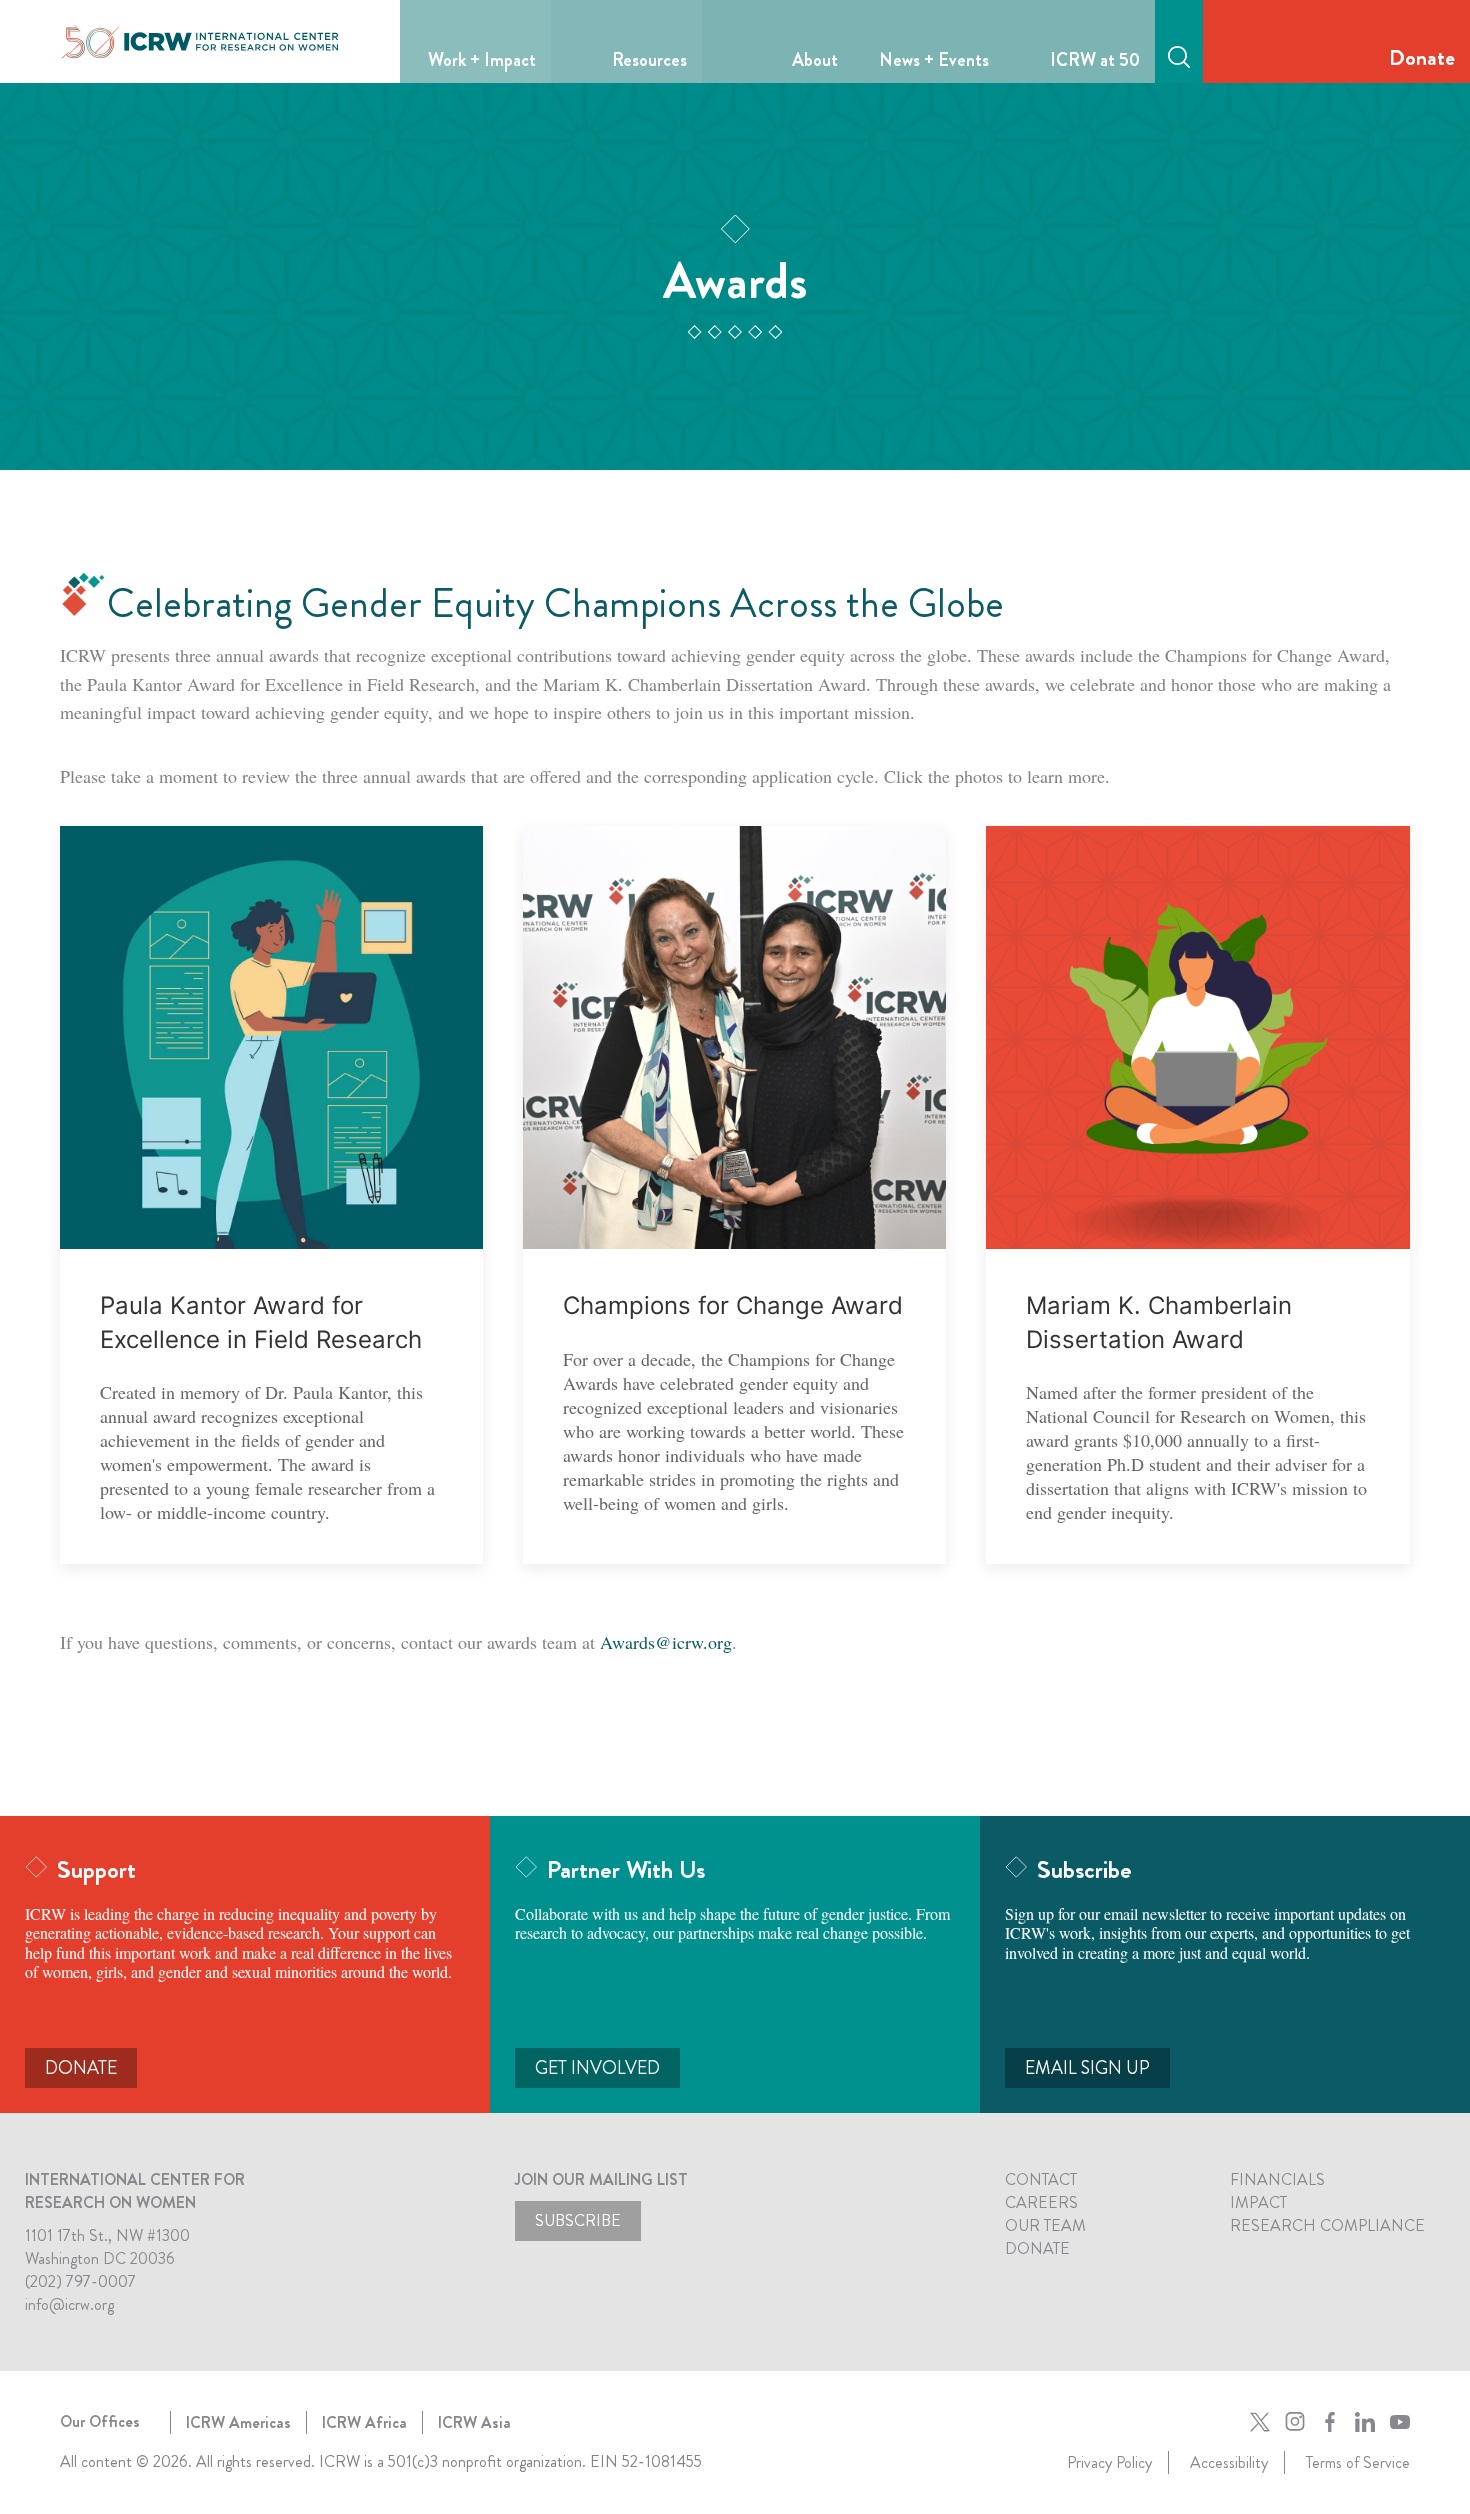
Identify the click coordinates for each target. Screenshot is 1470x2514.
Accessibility (1229, 2462)
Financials (1277, 2179)
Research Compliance (1327, 2225)
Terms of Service (1358, 2462)
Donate (1422, 57)
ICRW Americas (238, 2422)
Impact (1258, 2202)
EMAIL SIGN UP (1087, 2068)
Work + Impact (482, 60)
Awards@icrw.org (666, 1642)
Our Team (1045, 2225)
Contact (1041, 2179)
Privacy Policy (1109, 2462)
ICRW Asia (474, 2422)
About (815, 60)
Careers (1041, 2202)
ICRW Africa (364, 2422)
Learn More (271, 1037)
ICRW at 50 (1095, 60)
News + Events (934, 60)
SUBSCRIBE (578, 2220)
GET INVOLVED (597, 2068)
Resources (649, 60)
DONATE (81, 2068)
